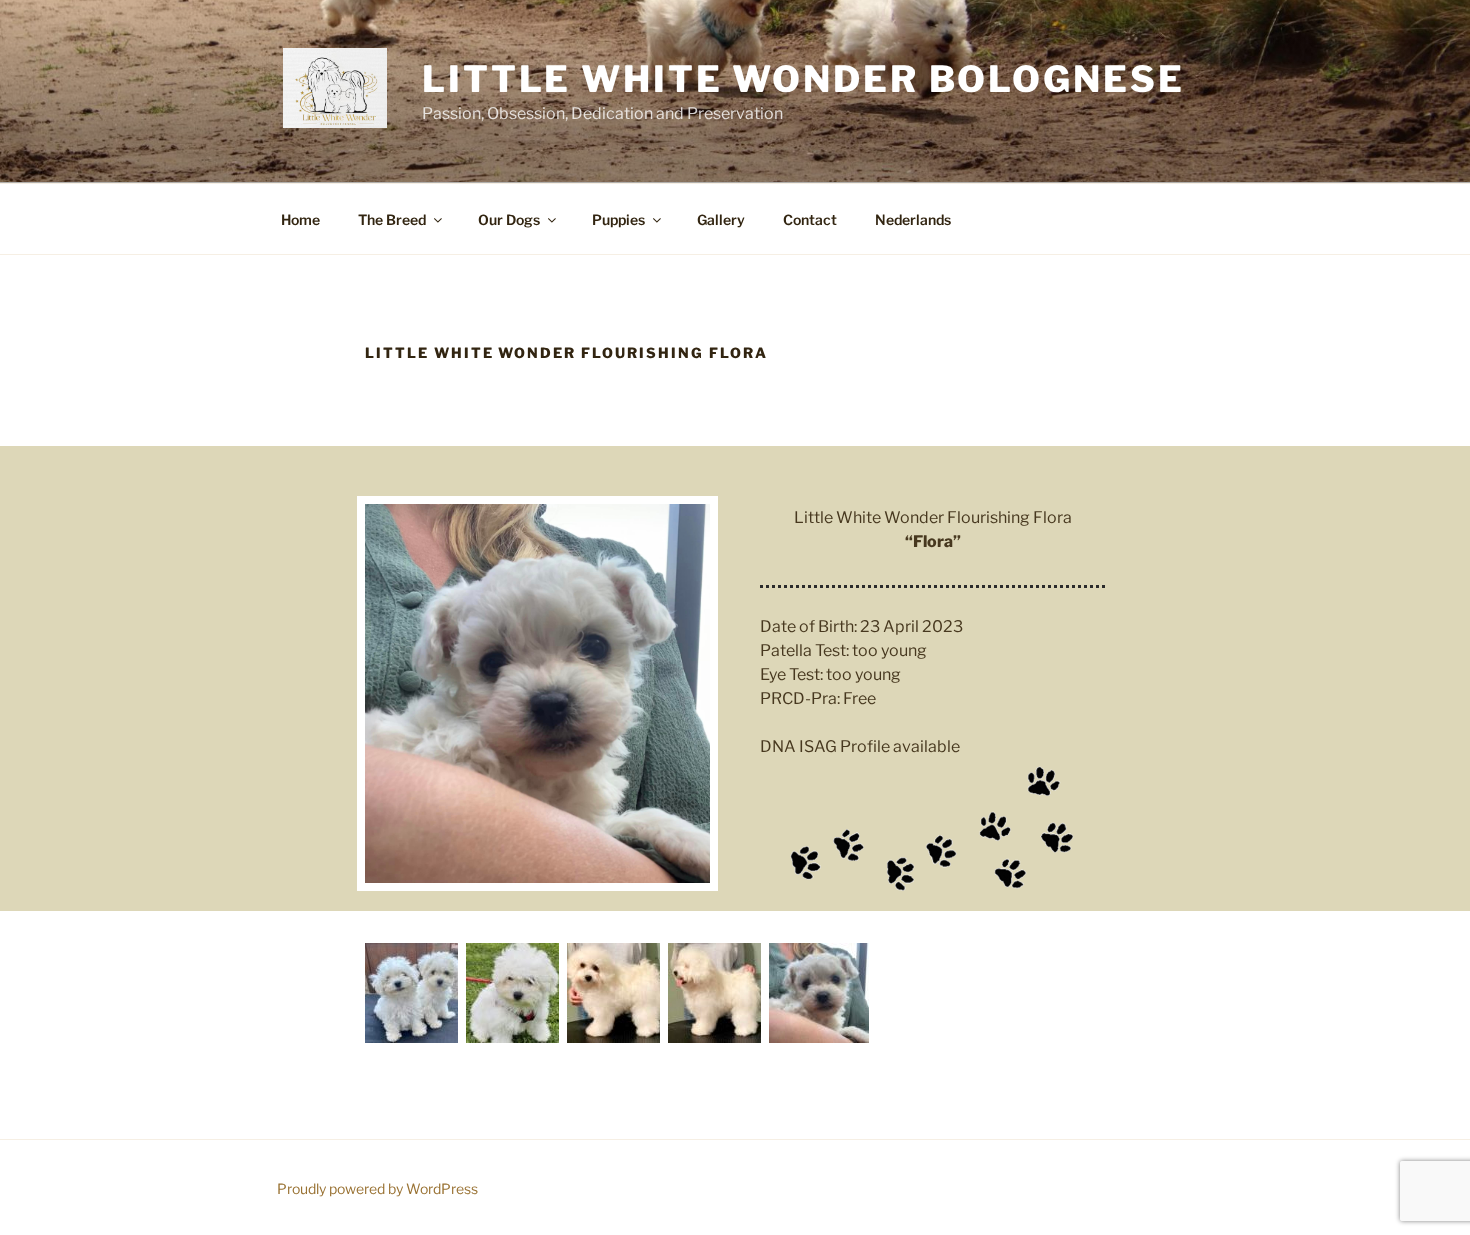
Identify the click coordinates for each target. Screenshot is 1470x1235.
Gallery (721, 219)
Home (300, 219)
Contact (810, 219)
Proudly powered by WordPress (377, 1188)
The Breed (392, 219)
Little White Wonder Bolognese (803, 79)
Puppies (618, 219)
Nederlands (913, 219)
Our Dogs (509, 219)
